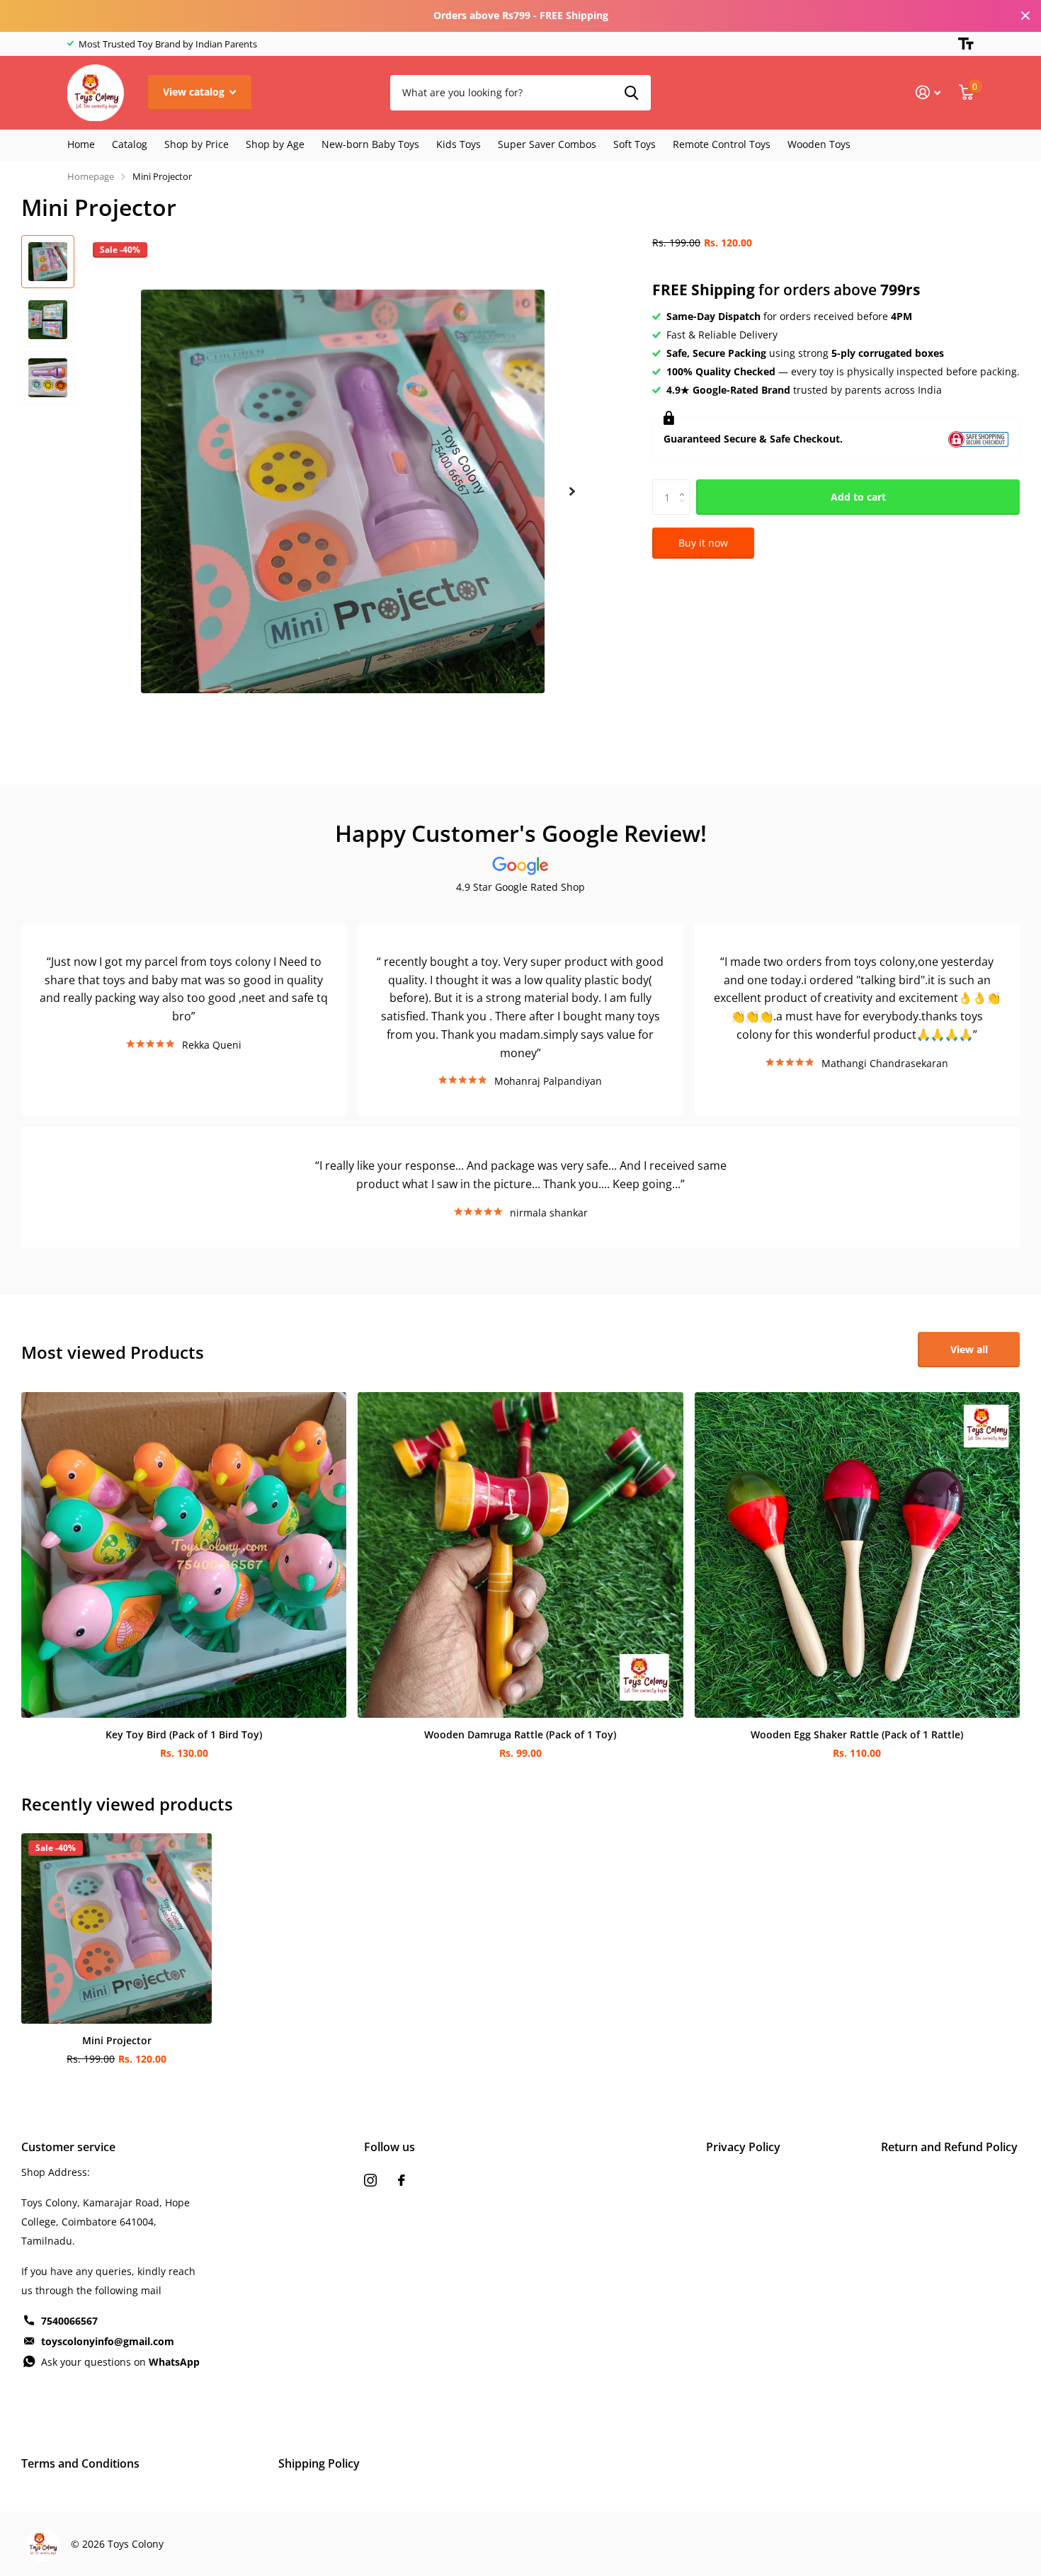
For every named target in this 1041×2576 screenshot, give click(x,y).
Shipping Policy (319, 2463)
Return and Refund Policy (949, 2147)
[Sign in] (928, 92)
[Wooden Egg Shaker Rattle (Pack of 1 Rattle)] (857, 1555)
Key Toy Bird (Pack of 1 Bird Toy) (184, 1734)
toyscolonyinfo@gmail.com (108, 2341)
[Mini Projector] (116, 1928)
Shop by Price (197, 144)
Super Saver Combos (547, 144)
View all (969, 1349)
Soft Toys (635, 144)
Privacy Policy (743, 2147)
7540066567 (69, 2321)
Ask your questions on (120, 2362)
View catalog (195, 92)
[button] (572, 492)
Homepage (91, 176)
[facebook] (402, 2180)
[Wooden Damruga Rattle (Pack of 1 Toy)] (520, 1555)
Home (81, 144)
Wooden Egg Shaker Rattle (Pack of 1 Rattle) (857, 1734)
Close (1025, 16)
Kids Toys (459, 144)
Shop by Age (275, 144)
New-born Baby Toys (370, 144)
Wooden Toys (819, 144)
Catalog (130, 144)
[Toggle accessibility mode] (966, 44)
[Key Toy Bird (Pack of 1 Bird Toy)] (184, 1555)
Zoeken (631, 93)
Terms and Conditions (80, 2463)
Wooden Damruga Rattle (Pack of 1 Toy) (520, 1734)
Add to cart (858, 497)
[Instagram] (370, 2180)
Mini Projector (117, 2040)
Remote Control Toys (722, 144)
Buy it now (703, 543)
